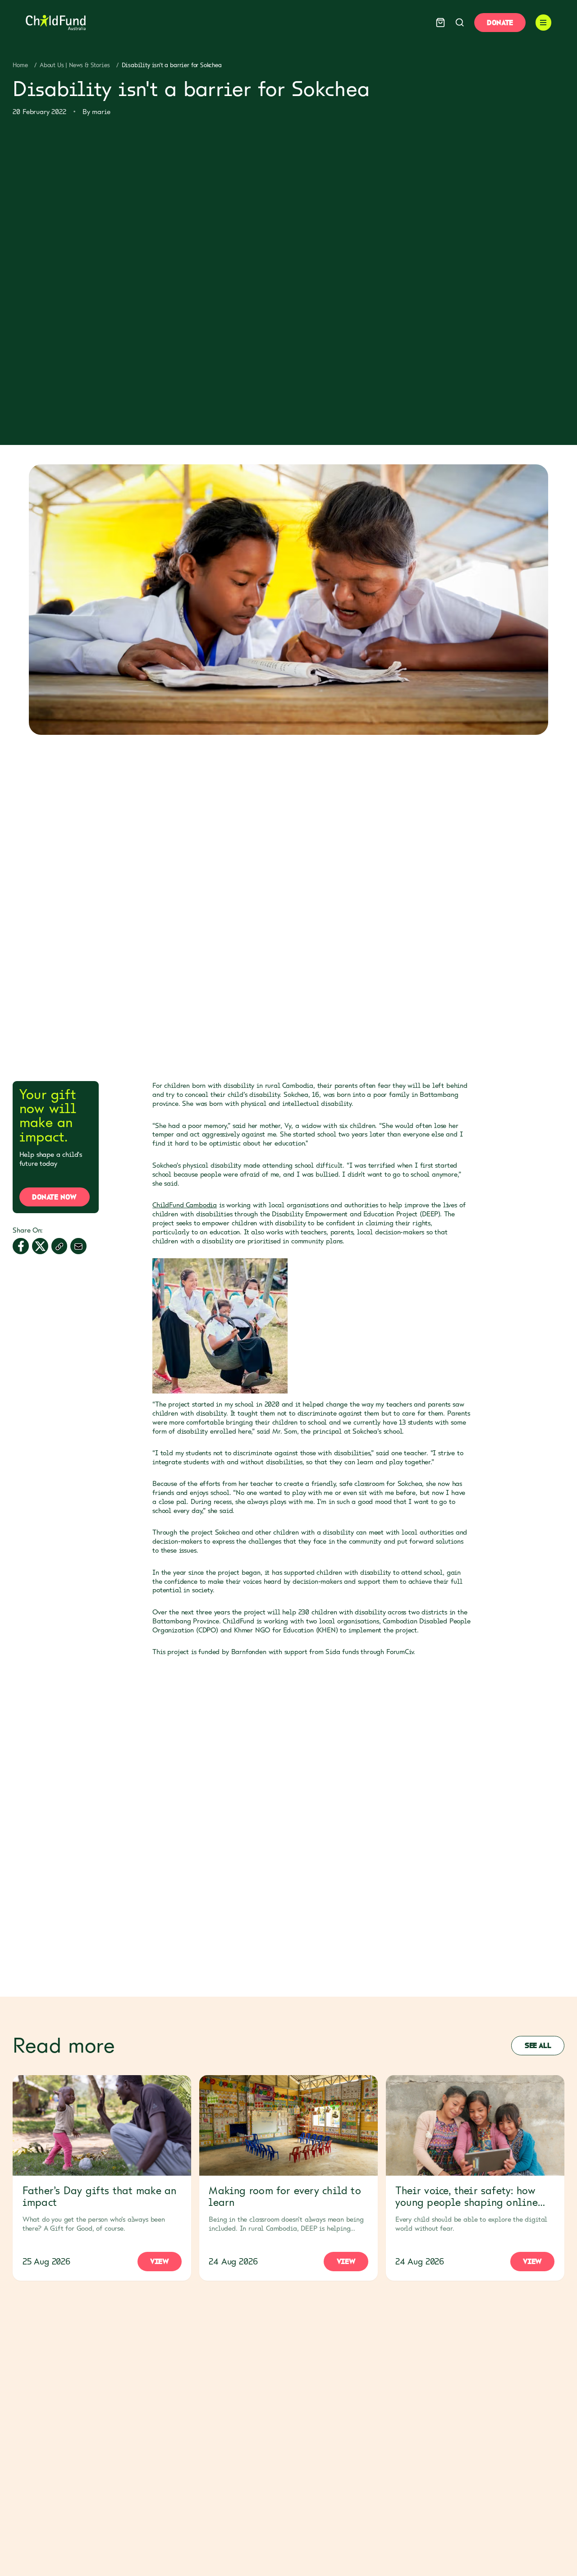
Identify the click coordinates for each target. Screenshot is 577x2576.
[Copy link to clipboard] (60, 1247)
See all (538, 2045)
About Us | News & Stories (75, 65)
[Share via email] (78, 1247)
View (159, 2261)
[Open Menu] (544, 23)
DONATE (500, 23)
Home (20, 65)
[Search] (460, 22)
